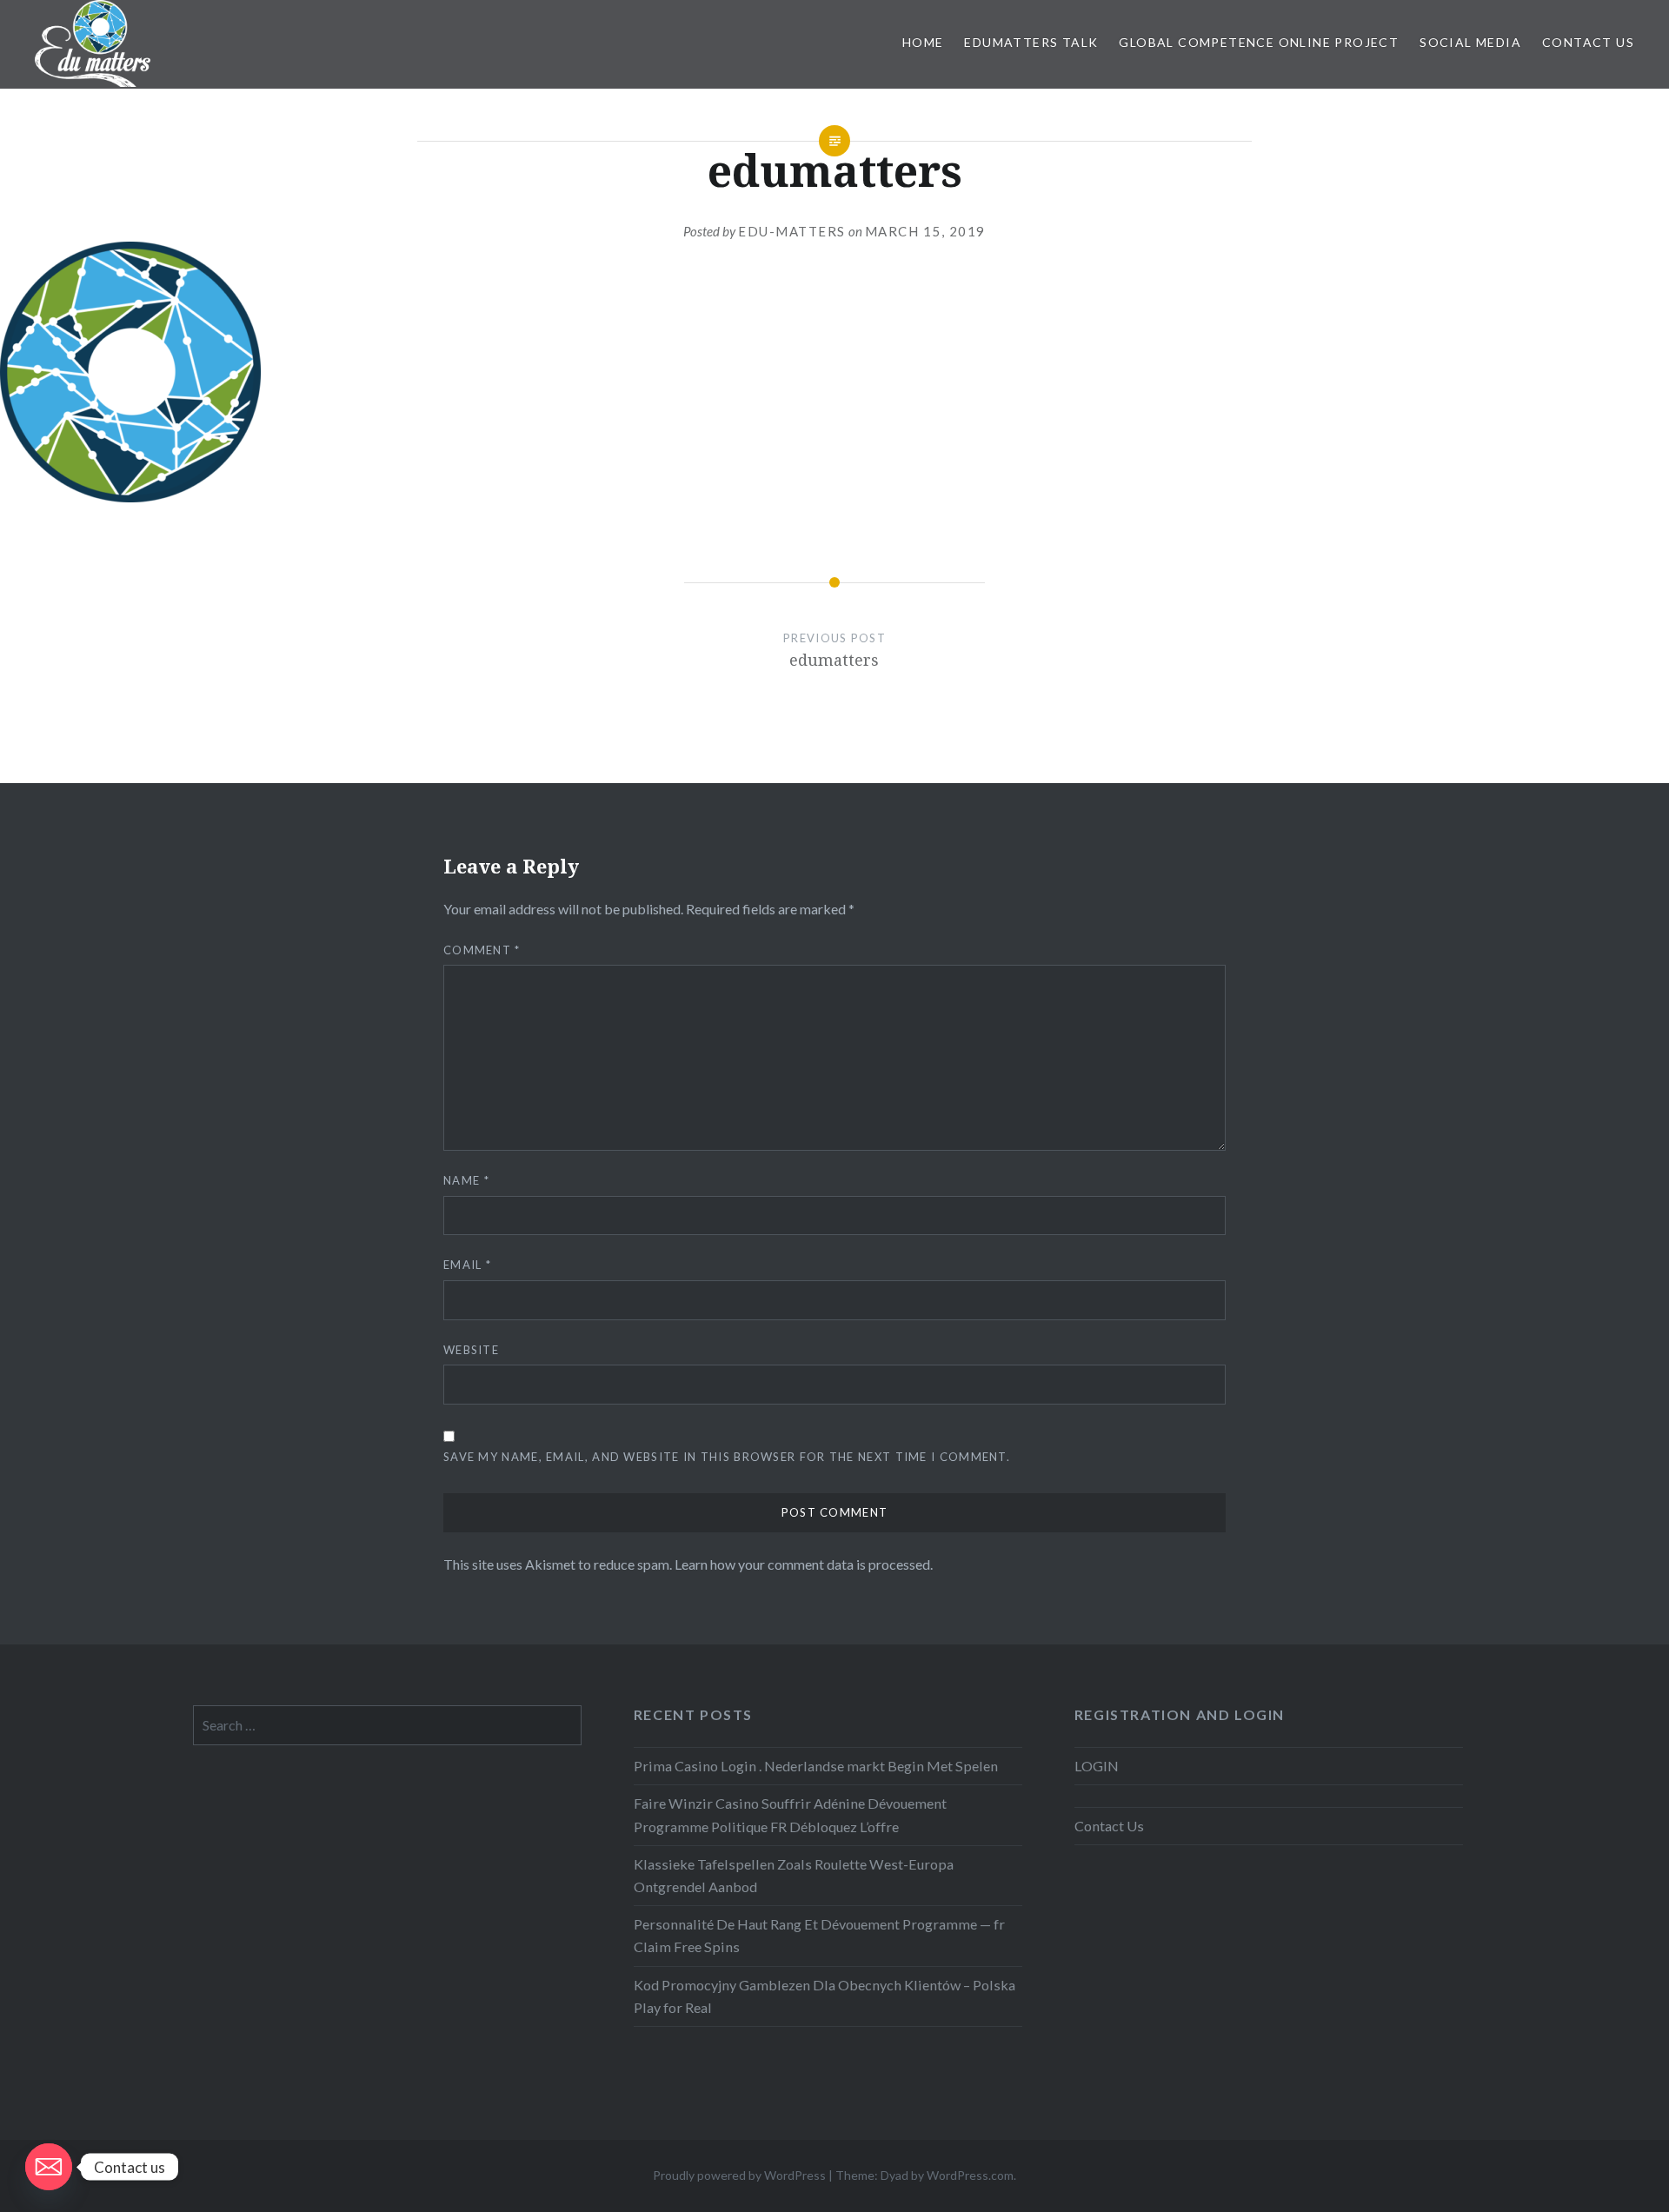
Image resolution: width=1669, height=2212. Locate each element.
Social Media (1470, 42)
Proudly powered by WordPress (739, 2175)
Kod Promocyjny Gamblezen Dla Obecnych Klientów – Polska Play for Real (825, 1996)
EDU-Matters (792, 231)
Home (923, 42)
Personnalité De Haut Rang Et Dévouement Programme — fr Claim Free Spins (819, 1935)
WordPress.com (970, 2175)
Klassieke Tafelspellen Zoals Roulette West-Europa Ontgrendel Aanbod (794, 1875)
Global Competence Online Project (1259, 42)
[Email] (49, 2167)
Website (471, 1350)
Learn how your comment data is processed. (804, 1564)
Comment (482, 950)
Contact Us (1588, 42)
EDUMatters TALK (1031, 42)
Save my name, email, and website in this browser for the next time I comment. (727, 1457)
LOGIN (1097, 1766)
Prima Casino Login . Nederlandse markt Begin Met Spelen (816, 1766)
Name (466, 1180)
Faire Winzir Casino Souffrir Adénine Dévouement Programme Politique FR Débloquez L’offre (790, 1814)
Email (467, 1265)
